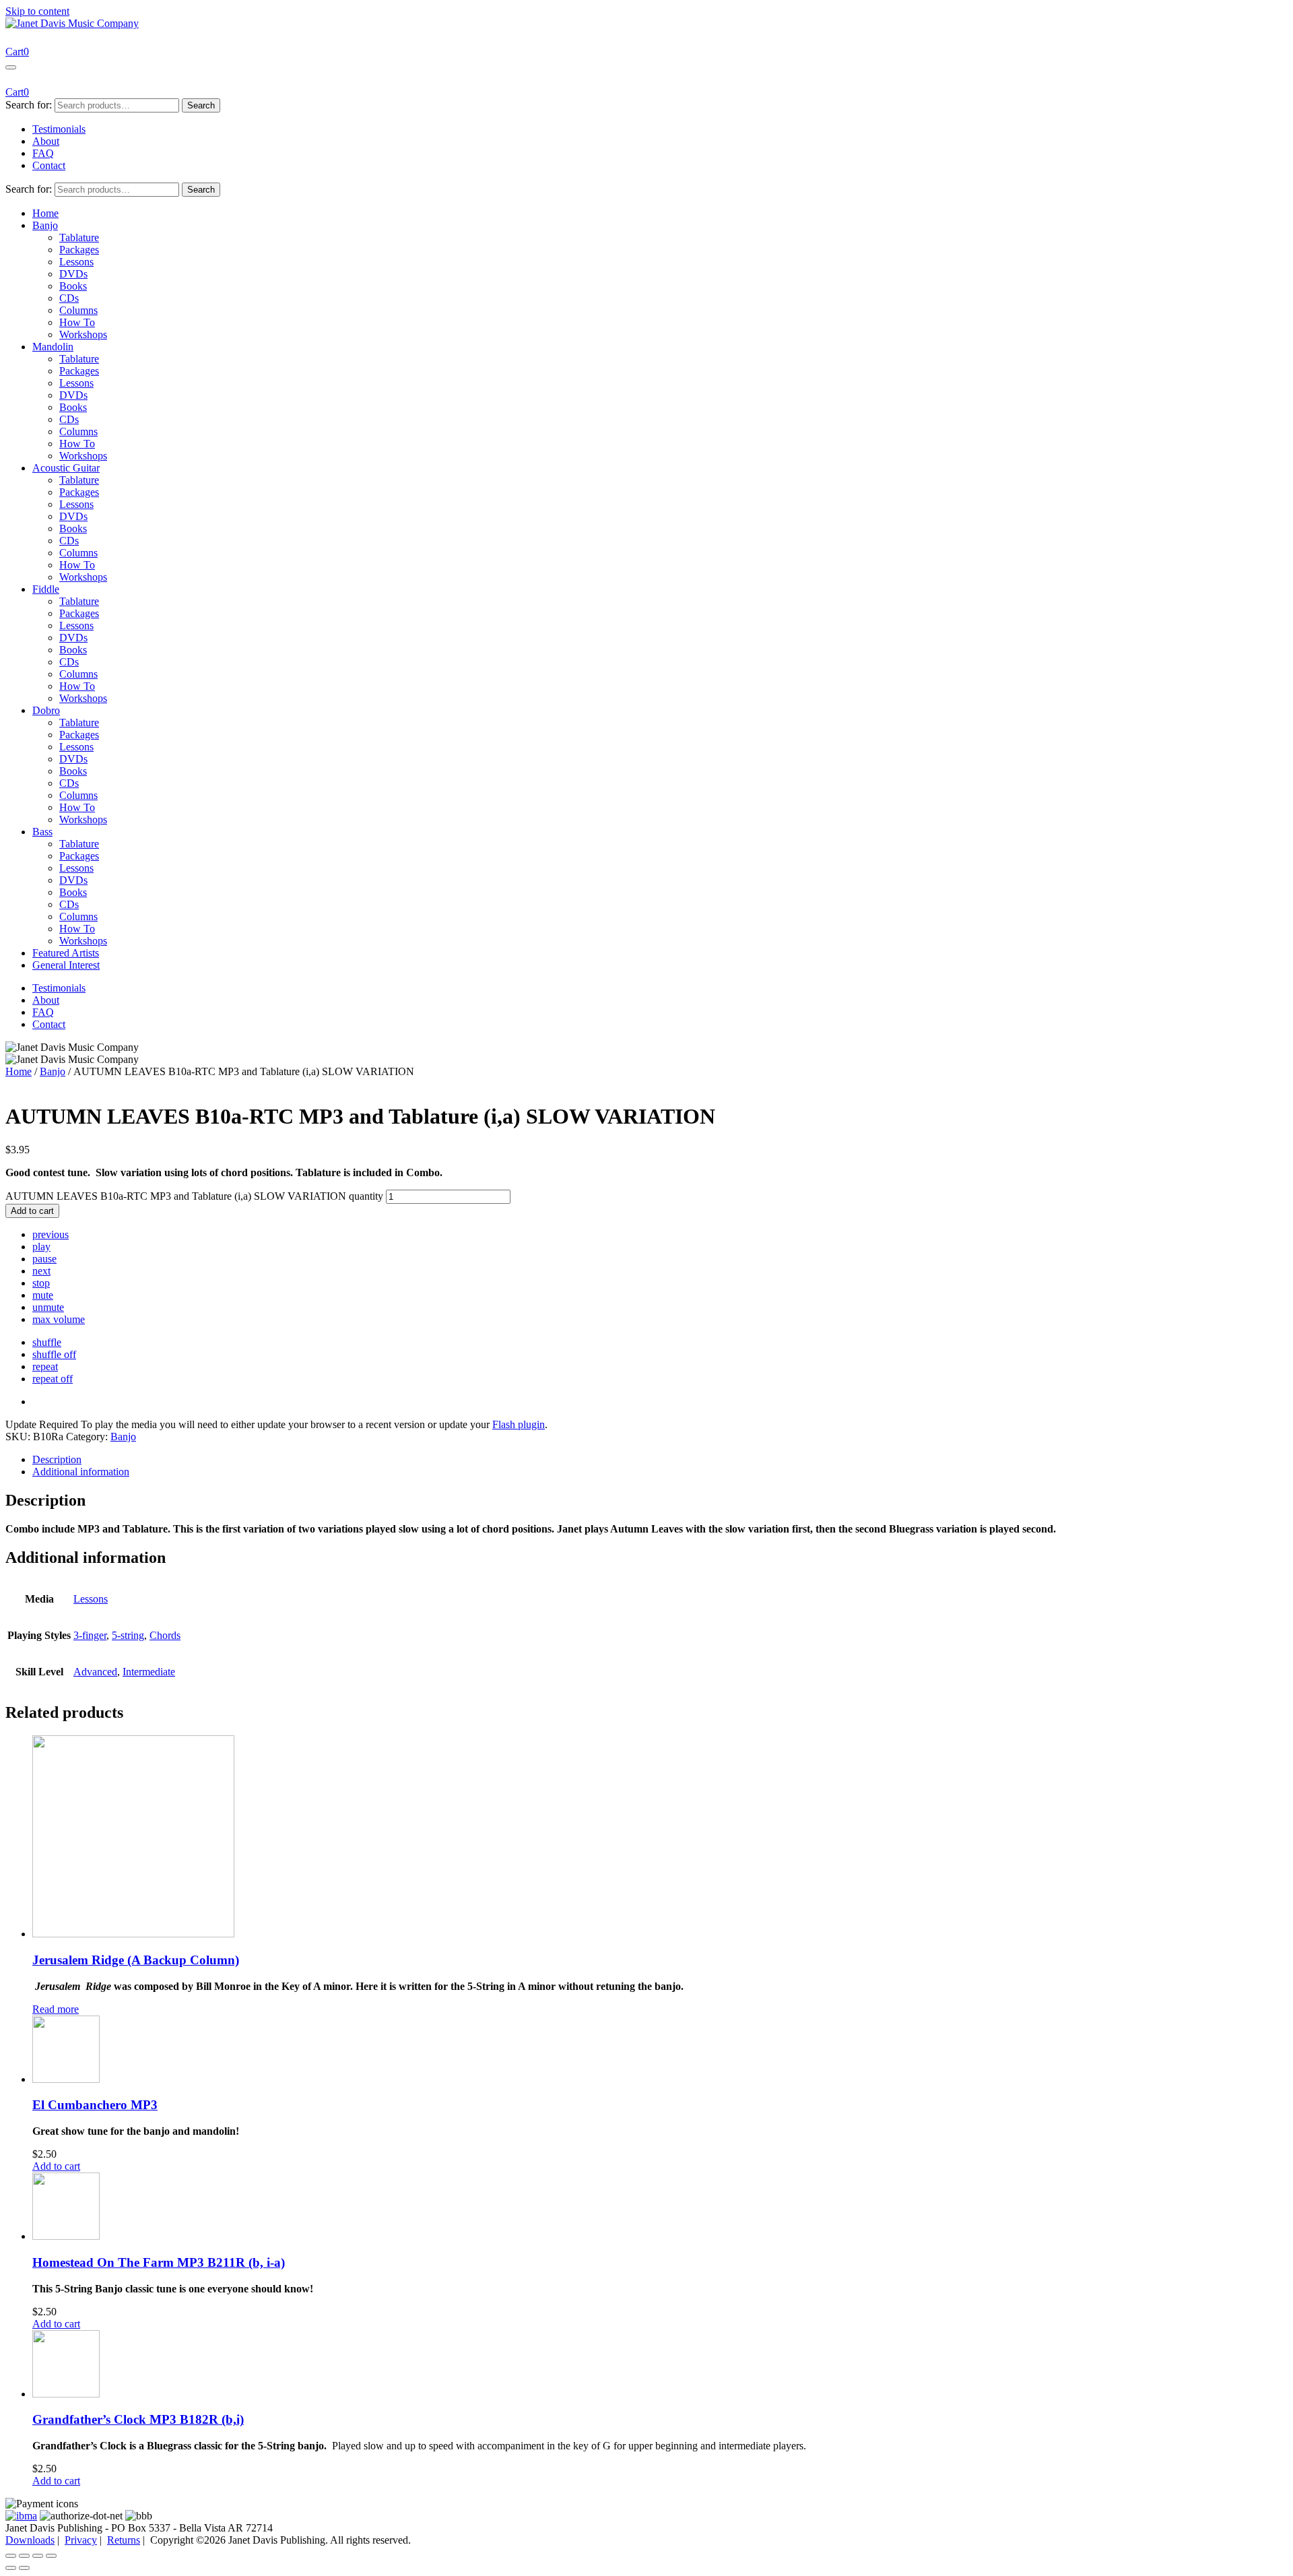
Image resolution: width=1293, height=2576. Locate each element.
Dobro (46, 710)
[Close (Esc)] (51, 2556)
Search (201, 105)
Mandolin (53, 347)
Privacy (81, 2540)
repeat (45, 1366)
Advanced (95, 1672)
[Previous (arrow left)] (11, 2568)
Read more (56, 2009)
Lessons (76, 262)
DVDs (73, 274)
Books (73, 286)
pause (44, 1259)
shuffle (47, 1342)
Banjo (45, 225)
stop (41, 1283)
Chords (165, 1635)
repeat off (53, 1379)
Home (45, 213)
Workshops (83, 334)
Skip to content (37, 11)
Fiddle (46, 589)
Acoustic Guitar (66, 468)
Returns (124, 2540)
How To (77, 322)
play (41, 1247)
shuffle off (54, 1354)
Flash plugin (519, 1424)
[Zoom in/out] (11, 2556)
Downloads (30, 2540)
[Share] (38, 2556)
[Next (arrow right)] (24, 2568)
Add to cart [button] (56, 2166)
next (41, 1271)
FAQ (43, 153)
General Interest (66, 965)
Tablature (79, 237)
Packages (79, 250)
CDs (69, 298)
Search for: (29, 105)
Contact (49, 165)
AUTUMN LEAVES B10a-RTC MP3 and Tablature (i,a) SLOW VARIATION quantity (194, 1196)
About (46, 141)
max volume (59, 1319)
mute (43, 1295)
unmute (48, 1307)
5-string (128, 1635)
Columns (78, 310)
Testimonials (59, 129)
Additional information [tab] (81, 1472)
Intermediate (149, 1672)
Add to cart (32, 1211)
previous (51, 1234)
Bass (42, 832)
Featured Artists (66, 953)
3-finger (90, 1635)
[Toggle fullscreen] (24, 2556)
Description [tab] (57, 1459)
